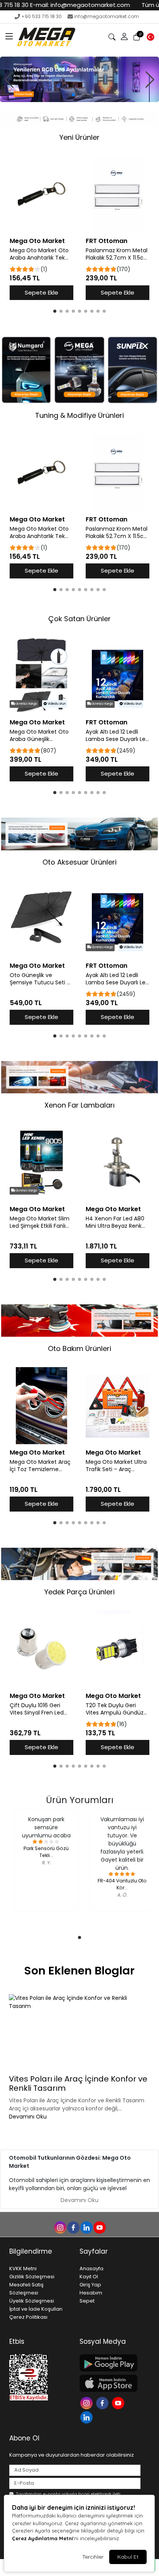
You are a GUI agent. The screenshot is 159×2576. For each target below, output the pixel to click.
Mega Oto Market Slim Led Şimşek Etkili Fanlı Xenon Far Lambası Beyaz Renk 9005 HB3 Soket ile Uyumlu (40, 1222)
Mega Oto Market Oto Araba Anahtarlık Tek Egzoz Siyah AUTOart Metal (39, 254)
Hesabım (91, 2293)
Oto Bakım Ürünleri (79, 1348)
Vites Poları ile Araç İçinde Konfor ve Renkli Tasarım (78, 2083)
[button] (9, 37)
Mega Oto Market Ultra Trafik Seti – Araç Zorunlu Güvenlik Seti (116, 1466)
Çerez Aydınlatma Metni (42, 2538)
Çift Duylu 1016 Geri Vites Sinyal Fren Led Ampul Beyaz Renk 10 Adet (37, 1709)
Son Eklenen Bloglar (79, 1971)
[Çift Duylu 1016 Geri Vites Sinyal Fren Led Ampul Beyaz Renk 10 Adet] (41, 1649)
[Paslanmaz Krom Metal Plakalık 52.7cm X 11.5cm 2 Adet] (118, 194)
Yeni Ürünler (79, 137)
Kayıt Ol (89, 2277)
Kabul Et (128, 2557)
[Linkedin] (87, 2417)
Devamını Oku (28, 2117)
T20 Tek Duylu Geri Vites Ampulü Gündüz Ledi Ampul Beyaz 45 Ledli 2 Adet (115, 1709)
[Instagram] (87, 2402)
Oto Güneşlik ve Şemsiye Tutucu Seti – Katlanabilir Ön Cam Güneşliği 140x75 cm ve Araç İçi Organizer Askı (41, 979)
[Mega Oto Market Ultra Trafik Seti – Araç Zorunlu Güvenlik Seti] (118, 1406)
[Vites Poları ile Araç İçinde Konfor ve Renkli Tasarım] (79, 2033)
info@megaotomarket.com (107, 16)
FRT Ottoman (107, 241)
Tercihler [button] (93, 2557)
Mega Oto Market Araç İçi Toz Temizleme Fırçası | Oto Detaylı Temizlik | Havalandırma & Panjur (41, 1466)
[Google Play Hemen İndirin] (110, 2363)
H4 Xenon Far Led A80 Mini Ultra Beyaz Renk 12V (115, 1222)
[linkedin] (86, 2227)
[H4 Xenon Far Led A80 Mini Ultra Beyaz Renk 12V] (118, 1162)
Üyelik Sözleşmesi (32, 2301)
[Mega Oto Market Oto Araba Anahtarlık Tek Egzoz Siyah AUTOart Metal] (41, 194)
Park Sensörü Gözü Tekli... (46, 1852)
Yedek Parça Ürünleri (79, 1592)
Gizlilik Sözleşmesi (32, 2277)
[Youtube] (119, 2402)
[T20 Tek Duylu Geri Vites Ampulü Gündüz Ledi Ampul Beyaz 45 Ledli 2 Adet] (118, 1649)
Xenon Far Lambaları (79, 1105)
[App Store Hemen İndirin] (110, 2383)
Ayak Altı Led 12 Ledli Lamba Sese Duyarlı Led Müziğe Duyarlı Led (117, 736)
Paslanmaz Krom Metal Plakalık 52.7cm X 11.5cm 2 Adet (118, 254)
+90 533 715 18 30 (41, 16)
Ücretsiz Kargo (26, 704)
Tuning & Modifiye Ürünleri (79, 415)
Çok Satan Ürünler (79, 619)
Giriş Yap (90, 2285)
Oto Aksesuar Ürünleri (79, 862)
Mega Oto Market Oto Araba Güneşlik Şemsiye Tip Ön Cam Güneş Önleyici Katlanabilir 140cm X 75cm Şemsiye (39, 736)
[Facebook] (103, 2402)
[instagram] (60, 2227)
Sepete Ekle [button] (41, 292)
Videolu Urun (56, 704)
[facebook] (73, 2227)
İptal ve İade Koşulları (36, 2309)
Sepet (87, 2301)
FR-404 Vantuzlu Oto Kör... (122, 1884)
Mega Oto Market (37, 241)
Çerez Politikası (28, 2317)
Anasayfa (91, 2268)
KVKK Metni (23, 2268)
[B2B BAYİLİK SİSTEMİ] (79, 79)
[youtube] (99, 2227)
